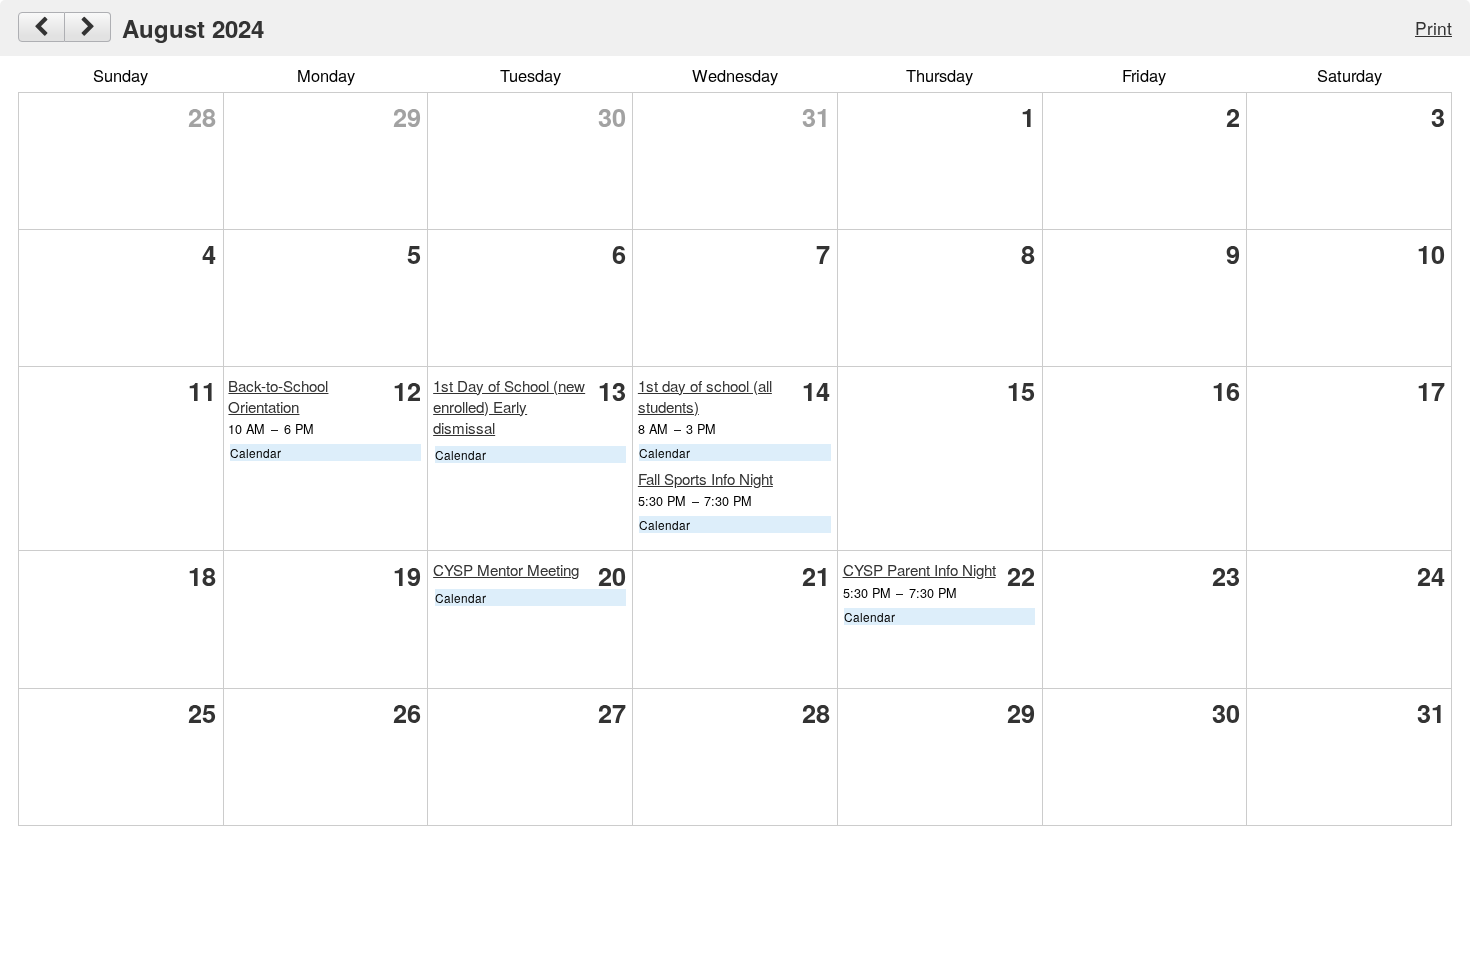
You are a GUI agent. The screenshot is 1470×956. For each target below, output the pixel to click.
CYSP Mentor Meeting (506, 569)
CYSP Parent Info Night (919, 569)
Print (1433, 27)
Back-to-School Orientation (278, 396)
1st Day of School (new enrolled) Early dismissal (509, 406)
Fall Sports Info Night (705, 478)
